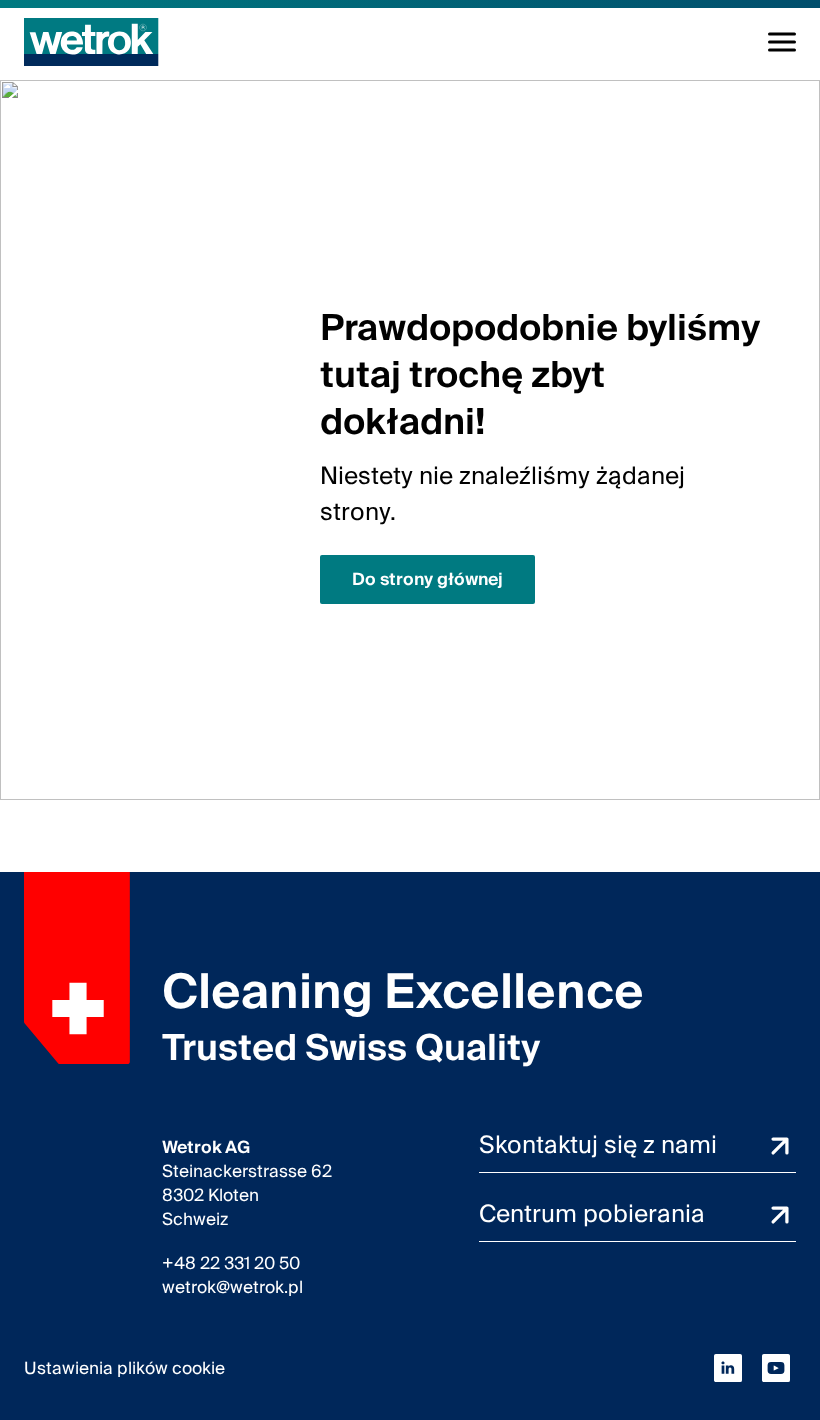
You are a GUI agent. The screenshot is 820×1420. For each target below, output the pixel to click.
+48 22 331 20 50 (231, 1264)
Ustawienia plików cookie (124, 1368)
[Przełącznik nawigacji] (782, 42)
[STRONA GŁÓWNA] (91, 42)
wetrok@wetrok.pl (232, 1288)
